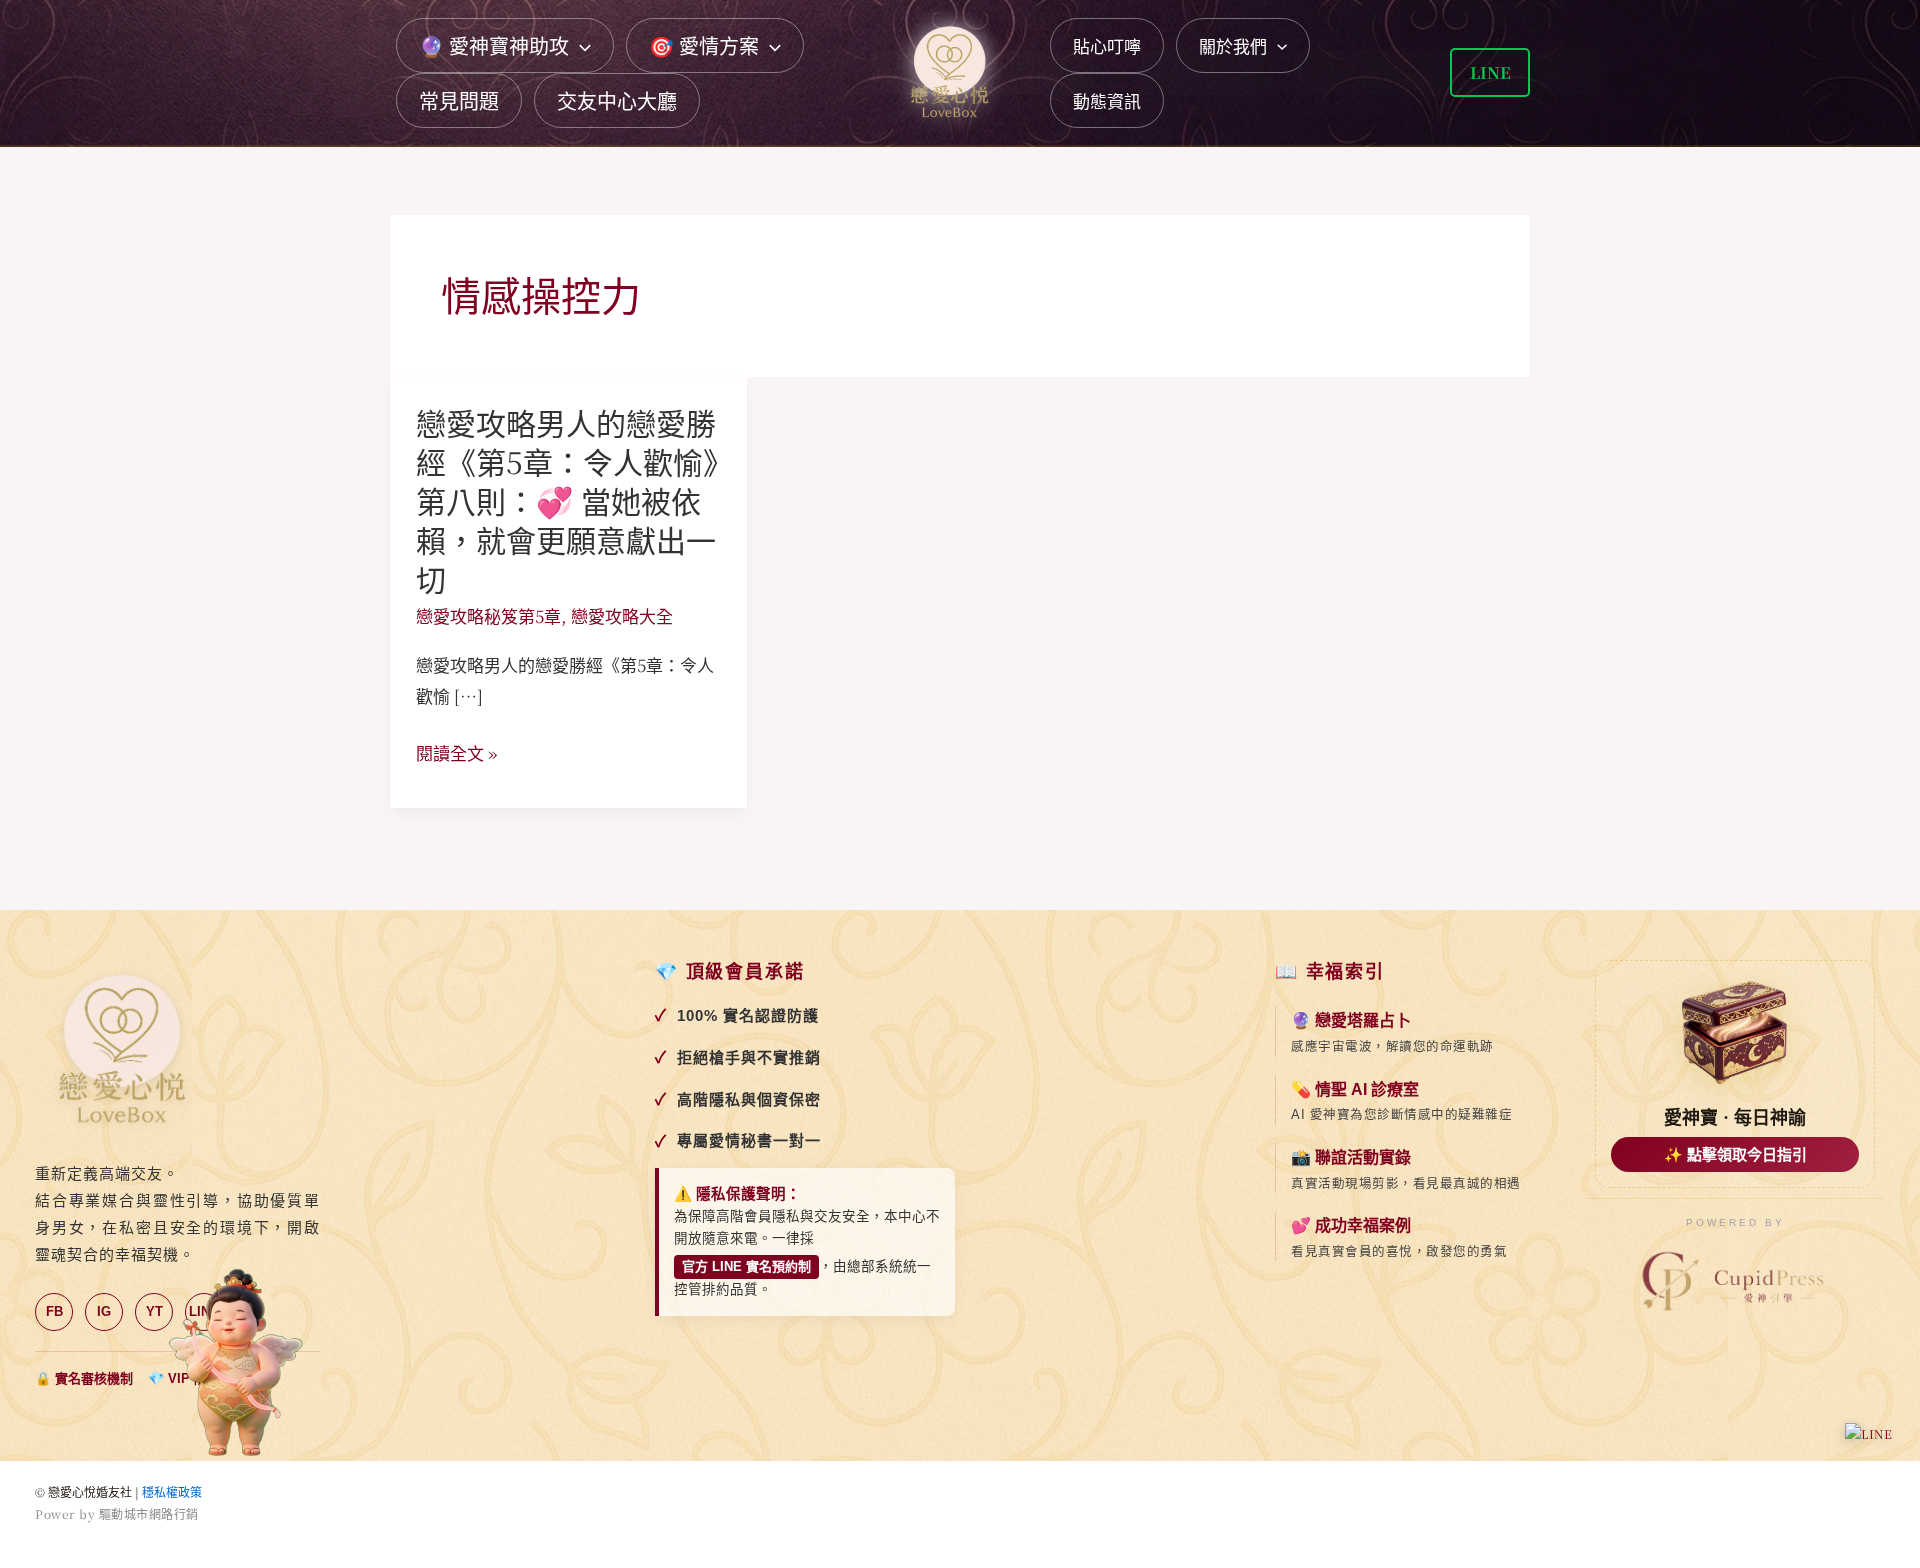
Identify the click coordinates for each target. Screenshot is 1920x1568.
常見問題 (459, 100)
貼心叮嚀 (1107, 45)
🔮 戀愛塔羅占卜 (1351, 1020)
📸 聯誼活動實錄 (1351, 1157)
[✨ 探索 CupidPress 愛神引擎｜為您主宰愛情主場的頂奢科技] (1735, 1282)
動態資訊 (1107, 100)
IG (104, 1311)
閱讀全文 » (456, 753)
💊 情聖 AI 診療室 (1355, 1089)
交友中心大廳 (617, 100)
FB (54, 1311)
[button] (580, 45)
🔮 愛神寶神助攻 (494, 45)
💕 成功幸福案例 (1351, 1225)
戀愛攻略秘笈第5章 (488, 615)
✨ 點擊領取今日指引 (1735, 1154)
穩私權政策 (172, 1491)
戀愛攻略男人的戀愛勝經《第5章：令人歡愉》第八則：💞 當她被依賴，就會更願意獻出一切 (567, 500)
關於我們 (1233, 45)
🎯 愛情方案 (704, 45)
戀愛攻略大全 (622, 615)
